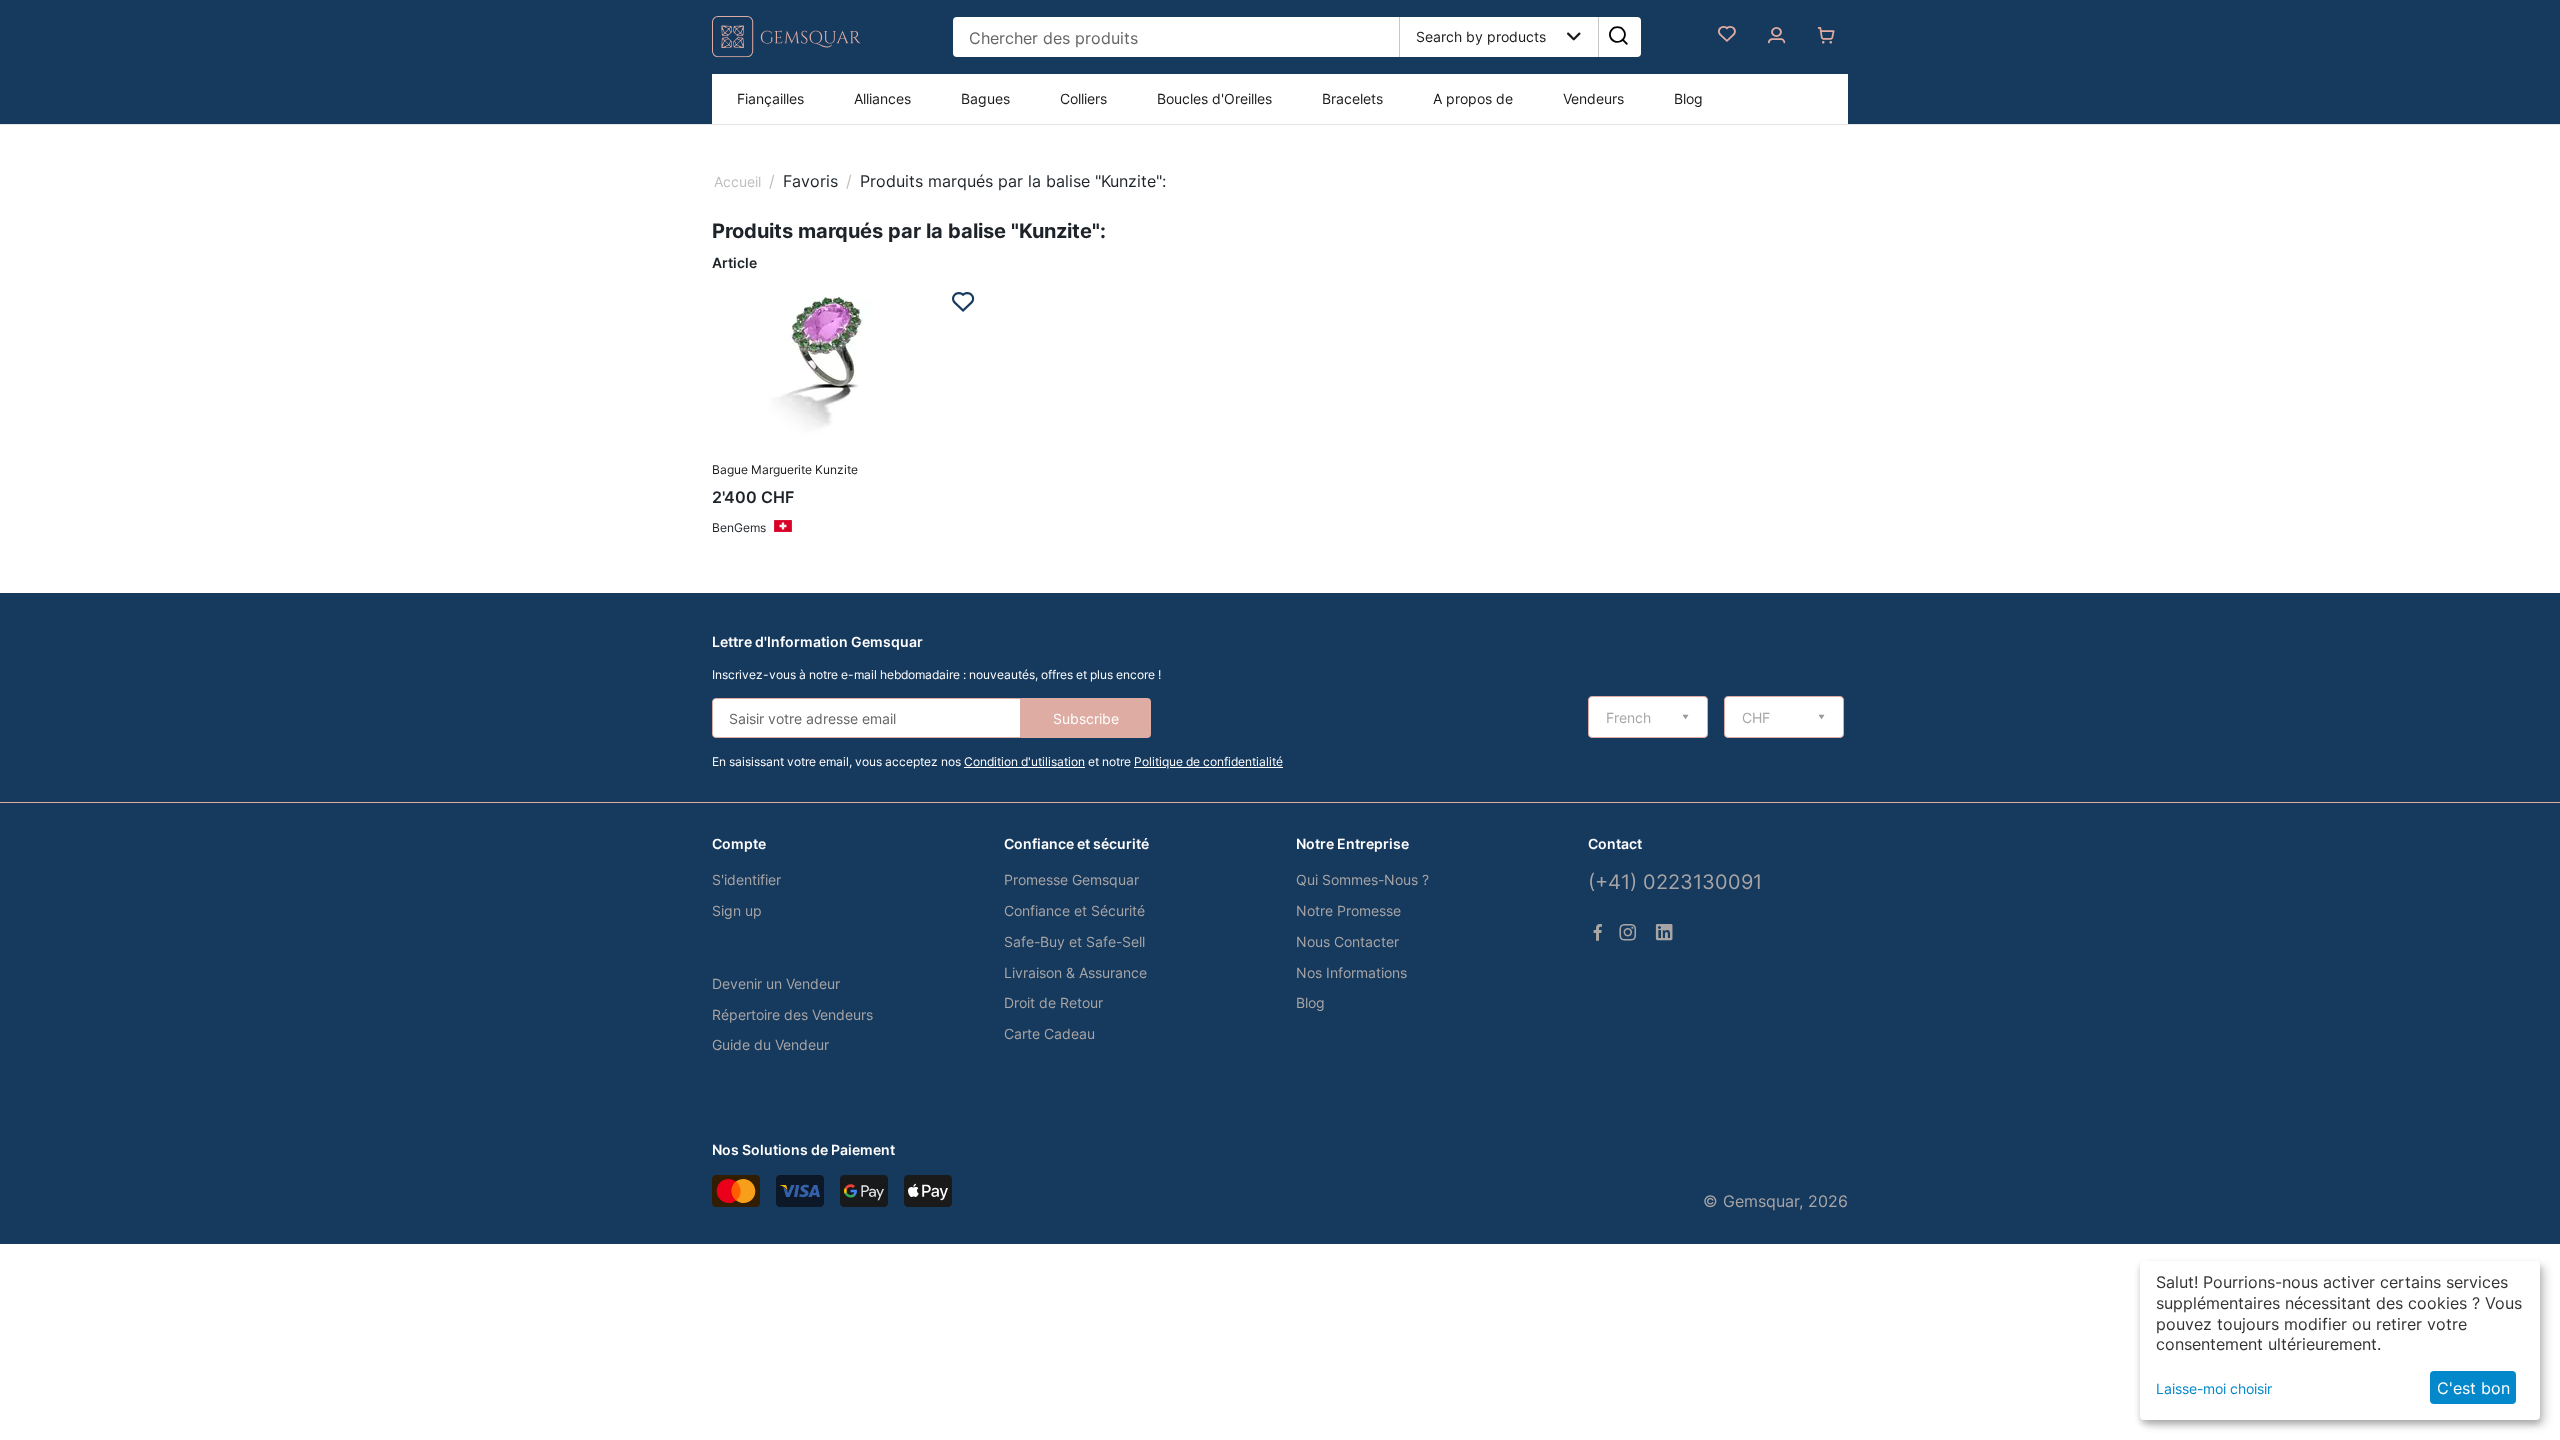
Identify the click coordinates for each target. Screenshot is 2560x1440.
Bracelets (1352, 98)
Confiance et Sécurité (1074, 910)
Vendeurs (1593, 98)
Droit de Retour (1053, 1002)
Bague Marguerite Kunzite (785, 469)
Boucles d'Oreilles (1214, 98)
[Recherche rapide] (1618, 37)
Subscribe (1086, 718)
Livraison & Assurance (1075, 972)
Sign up (737, 910)
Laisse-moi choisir (2214, 1388)
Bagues (985, 98)
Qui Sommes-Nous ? (1362, 879)
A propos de (1473, 98)
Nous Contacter (1347, 941)
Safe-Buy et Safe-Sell (1074, 941)
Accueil (737, 181)
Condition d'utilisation (1024, 761)
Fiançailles (770, 98)
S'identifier (746, 879)
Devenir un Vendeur (776, 983)
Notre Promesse (1348, 910)
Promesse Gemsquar (1071, 879)
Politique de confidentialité (1208, 761)
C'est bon (2473, 1388)
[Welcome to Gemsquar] (786, 52)
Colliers (1083, 98)
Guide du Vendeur (770, 1044)
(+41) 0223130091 (1675, 882)
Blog (1688, 98)
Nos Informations (1351, 972)
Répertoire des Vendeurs (792, 1014)
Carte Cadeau (1049, 1033)
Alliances (882, 98)
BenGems (739, 527)
